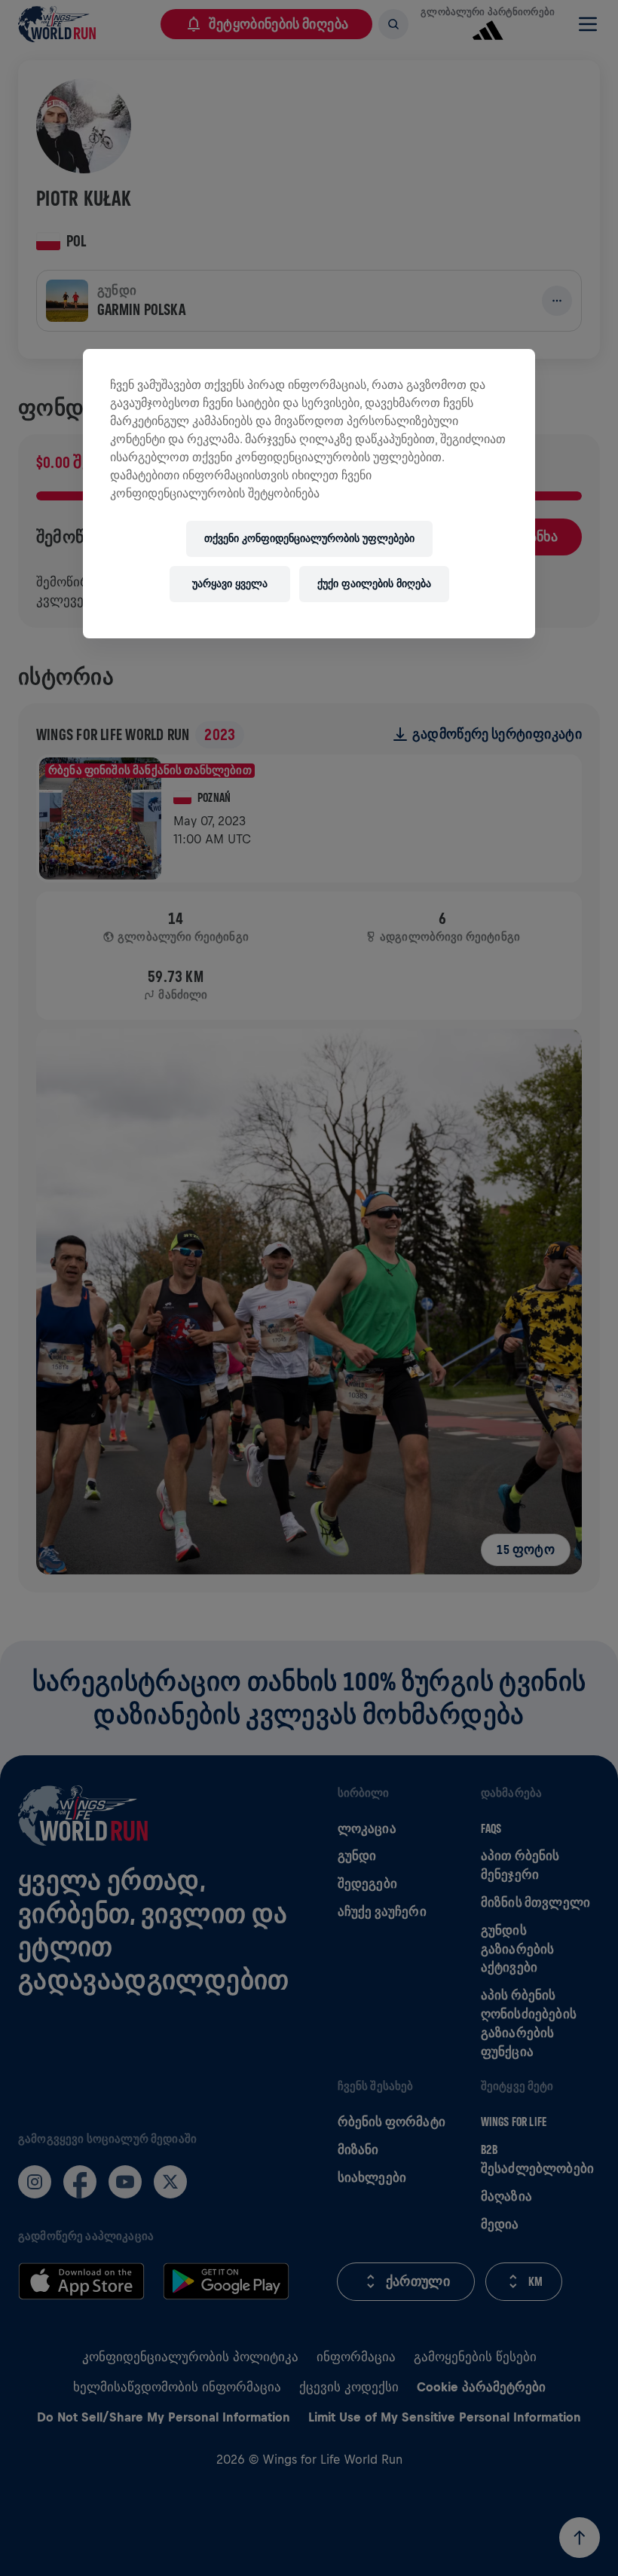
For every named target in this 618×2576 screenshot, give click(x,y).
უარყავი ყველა (230, 584)
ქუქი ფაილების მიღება (374, 584)
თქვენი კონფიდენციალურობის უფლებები (309, 538)
